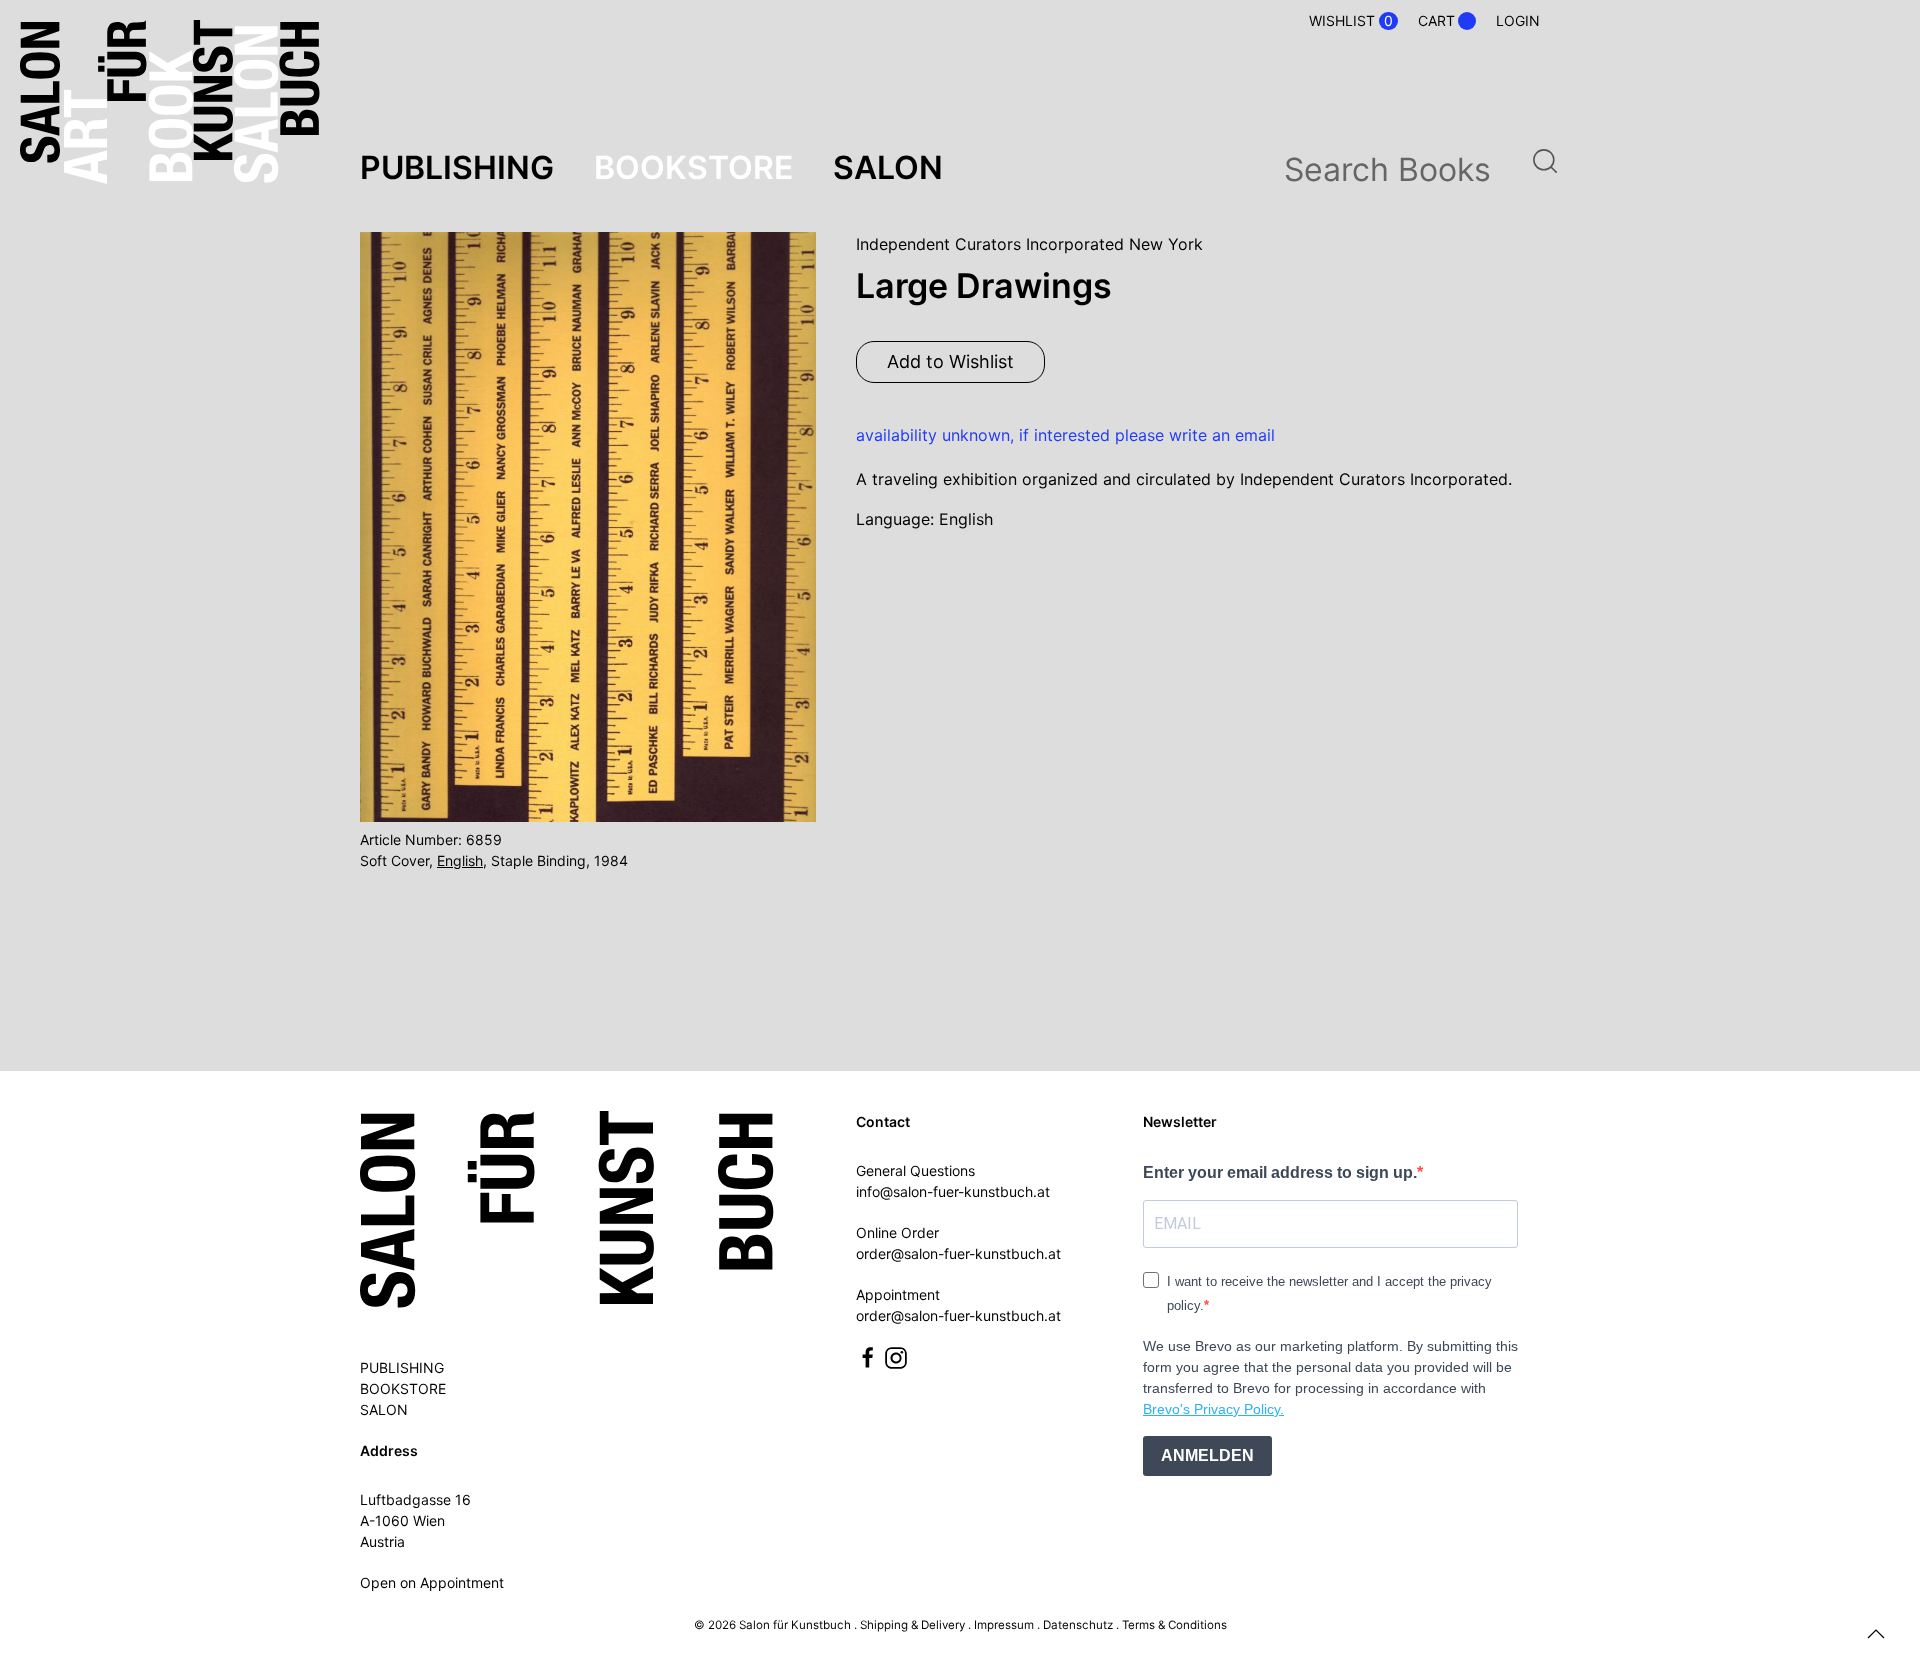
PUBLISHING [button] (457, 167)
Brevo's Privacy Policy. (1213, 1409)
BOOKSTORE (403, 1388)
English (460, 860)
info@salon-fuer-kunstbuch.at (953, 1191)
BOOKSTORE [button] (693, 167)
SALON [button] (888, 167)
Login (1518, 20)
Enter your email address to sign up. (1280, 1172)
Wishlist (1351, 21)
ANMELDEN (1207, 1455)
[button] (1876, 1634)
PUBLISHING (402, 1367)
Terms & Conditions (1174, 1625)
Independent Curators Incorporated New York (1029, 244)
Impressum (1004, 1625)
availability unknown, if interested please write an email (1065, 435)
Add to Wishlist (950, 361)
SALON (384, 1409)
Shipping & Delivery (912, 1625)
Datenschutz (1078, 1625)
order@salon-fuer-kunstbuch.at (958, 1253)
